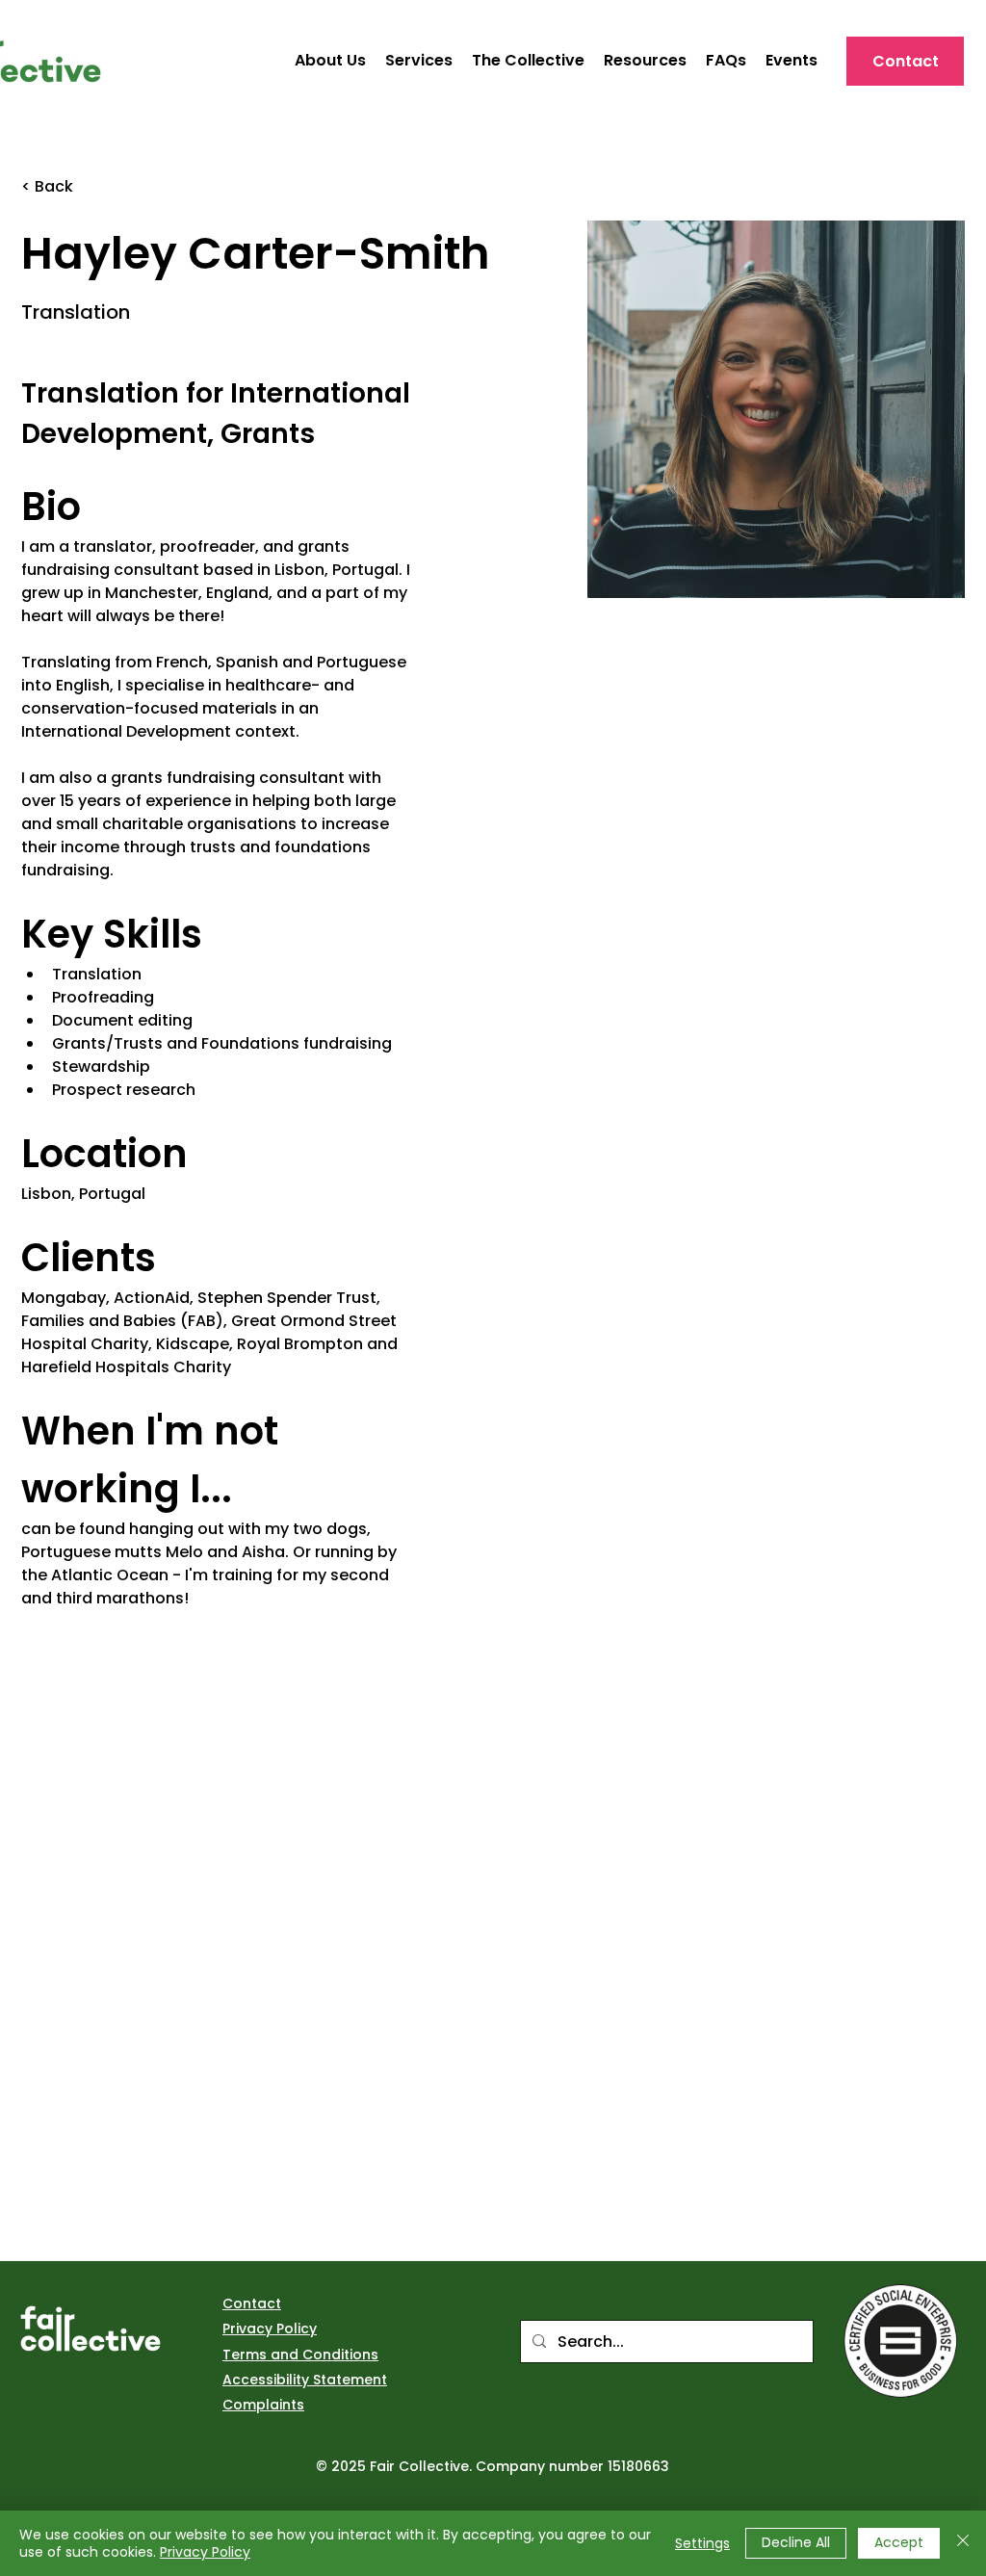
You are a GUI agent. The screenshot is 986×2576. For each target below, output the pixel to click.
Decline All (796, 2542)
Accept (899, 2542)
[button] (645, 61)
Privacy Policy (205, 2552)
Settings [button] (702, 2543)
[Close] (963, 2543)
